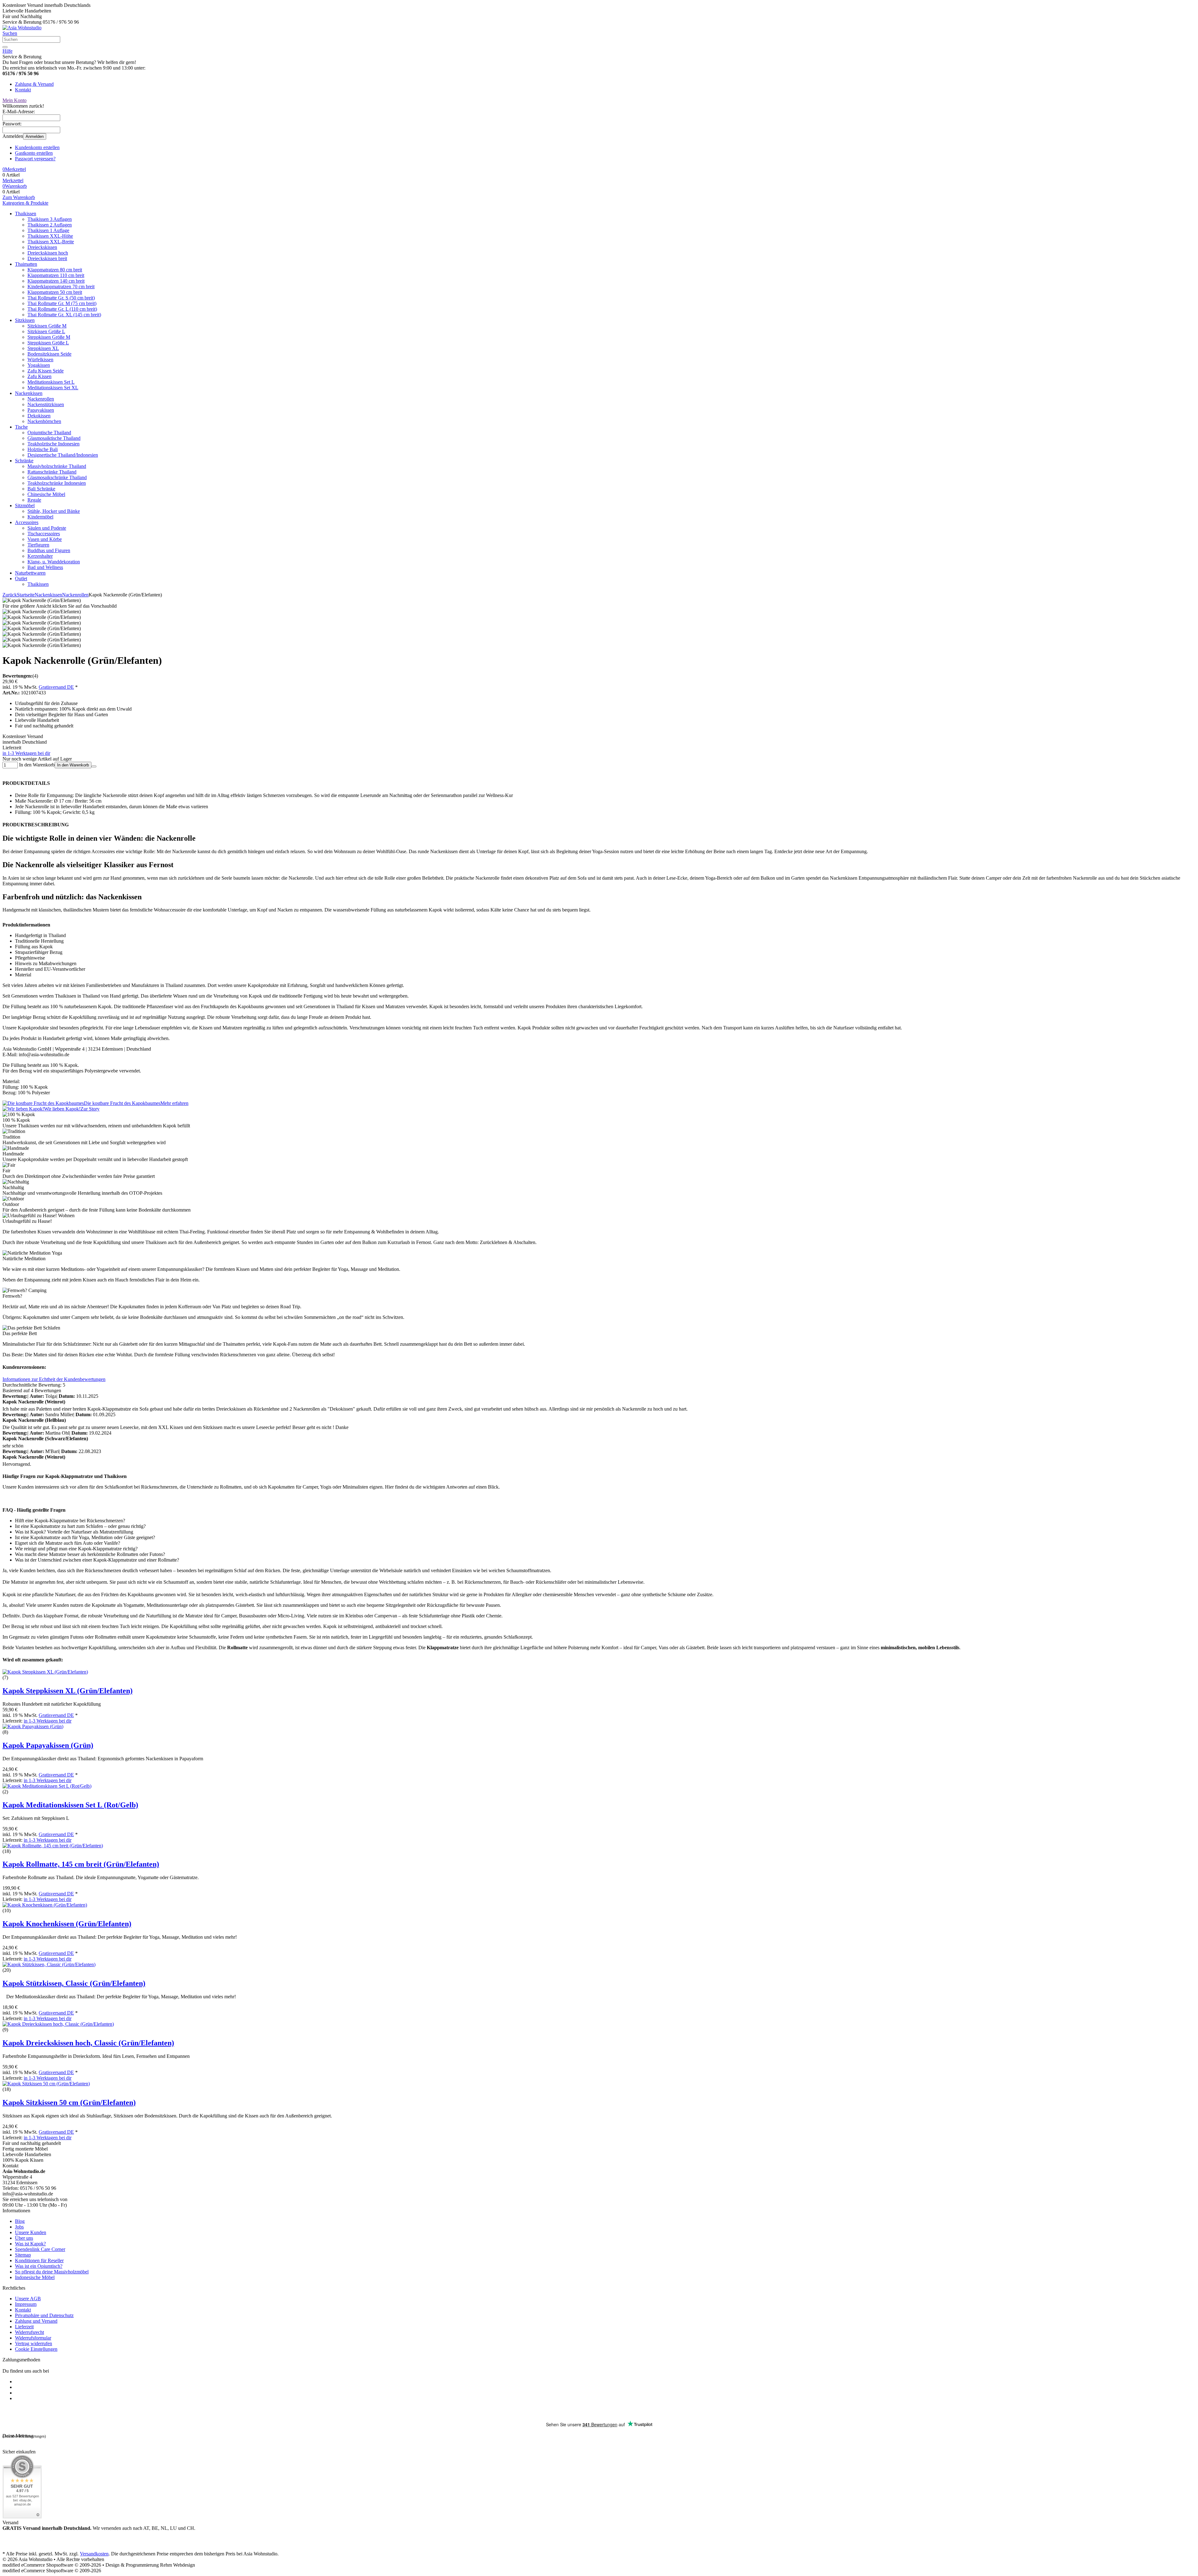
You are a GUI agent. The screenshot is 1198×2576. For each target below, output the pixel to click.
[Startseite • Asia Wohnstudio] (22, 28)
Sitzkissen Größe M (47, 326)
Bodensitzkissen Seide (49, 354)
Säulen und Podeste (47, 528)
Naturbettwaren (30, 573)
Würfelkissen (40, 360)
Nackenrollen (41, 399)
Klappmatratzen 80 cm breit (55, 270)
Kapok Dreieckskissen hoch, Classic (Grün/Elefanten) (88, 2043)
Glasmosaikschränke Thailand (57, 477)
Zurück (10, 595)
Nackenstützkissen (46, 404)
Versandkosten (94, 2554)
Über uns (24, 2238)
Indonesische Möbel (35, 2277)
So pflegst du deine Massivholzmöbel (52, 2272)
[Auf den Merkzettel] (94, 766)
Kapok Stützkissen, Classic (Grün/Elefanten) (74, 1983)
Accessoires (27, 522)
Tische (21, 427)
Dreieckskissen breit (47, 258)
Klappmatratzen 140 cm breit (56, 281)
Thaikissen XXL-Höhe (50, 236)
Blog (20, 2221)
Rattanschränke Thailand (52, 472)
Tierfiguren (38, 545)
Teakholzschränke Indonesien (57, 483)
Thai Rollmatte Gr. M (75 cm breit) (62, 303)
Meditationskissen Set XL (53, 388)
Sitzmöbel (25, 505)
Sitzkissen (25, 320)
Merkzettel (13, 180)
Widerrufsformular (33, 2338)
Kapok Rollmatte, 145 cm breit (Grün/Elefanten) (81, 1864)
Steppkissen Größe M (49, 337)
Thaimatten (26, 264)
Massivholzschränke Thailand (57, 466)
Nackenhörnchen (44, 421)
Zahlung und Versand (36, 2321)
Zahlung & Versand (34, 84)
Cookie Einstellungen (36, 2349)
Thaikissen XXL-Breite (51, 242)
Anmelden (35, 136)
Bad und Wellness (45, 567)
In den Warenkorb (73, 765)
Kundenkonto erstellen (37, 147)
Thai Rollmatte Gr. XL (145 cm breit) (64, 315)
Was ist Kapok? (30, 2244)
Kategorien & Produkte (25, 203)
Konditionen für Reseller (39, 2260)
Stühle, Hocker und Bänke (54, 511)
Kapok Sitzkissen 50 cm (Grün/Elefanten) (69, 2102)
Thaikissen (26, 214)
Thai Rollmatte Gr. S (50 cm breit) (61, 298)
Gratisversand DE (56, 687)
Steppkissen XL (43, 348)
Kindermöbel (40, 517)
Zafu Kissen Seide (46, 371)
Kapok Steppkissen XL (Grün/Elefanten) (68, 1691)
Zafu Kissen (39, 376)
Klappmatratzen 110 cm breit (56, 275)
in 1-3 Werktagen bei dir (26, 753)
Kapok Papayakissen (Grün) (48, 1745)
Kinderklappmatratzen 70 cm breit (61, 287)
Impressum (26, 2304)
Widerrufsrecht (29, 2332)
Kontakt (23, 90)
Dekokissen (39, 416)
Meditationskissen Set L (51, 382)
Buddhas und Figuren (49, 550)
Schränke (24, 461)
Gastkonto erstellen (34, 153)
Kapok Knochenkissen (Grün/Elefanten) (67, 1924)
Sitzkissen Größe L (46, 331)
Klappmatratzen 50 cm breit (55, 292)
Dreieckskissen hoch (48, 253)
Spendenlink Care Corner (40, 2249)
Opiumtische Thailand (49, 433)
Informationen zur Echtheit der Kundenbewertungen (54, 1379)
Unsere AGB (28, 2299)
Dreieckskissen (42, 247)
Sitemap (23, 2255)
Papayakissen (41, 410)
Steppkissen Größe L (48, 343)
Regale (34, 500)
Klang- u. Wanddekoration (54, 562)
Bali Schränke (41, 489)
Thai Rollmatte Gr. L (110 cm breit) (62, 309)
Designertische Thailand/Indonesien (63, 455)
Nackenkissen (29, 393)
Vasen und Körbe (45, 539)
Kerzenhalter (40, 556)
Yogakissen (39, 365)
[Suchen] (5, 47)
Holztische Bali (43, 449)
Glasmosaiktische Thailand (54, 438)
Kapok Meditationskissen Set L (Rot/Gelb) (70, 1805)
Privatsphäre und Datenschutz (44, 2315)
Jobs (19, 2227)
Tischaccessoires (44, 534)
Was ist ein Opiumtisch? (39, 2266)
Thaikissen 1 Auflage (48, 230)
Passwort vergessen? (35, 159)
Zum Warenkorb (19, 197)
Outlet (21, 578)
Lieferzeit (24, 2327)
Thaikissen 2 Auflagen (50, 225)
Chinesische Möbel (46, 494)
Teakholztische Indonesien (54, 444)
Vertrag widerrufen (34, 2343)
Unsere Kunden (31, 2232)
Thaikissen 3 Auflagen (50, 219)
